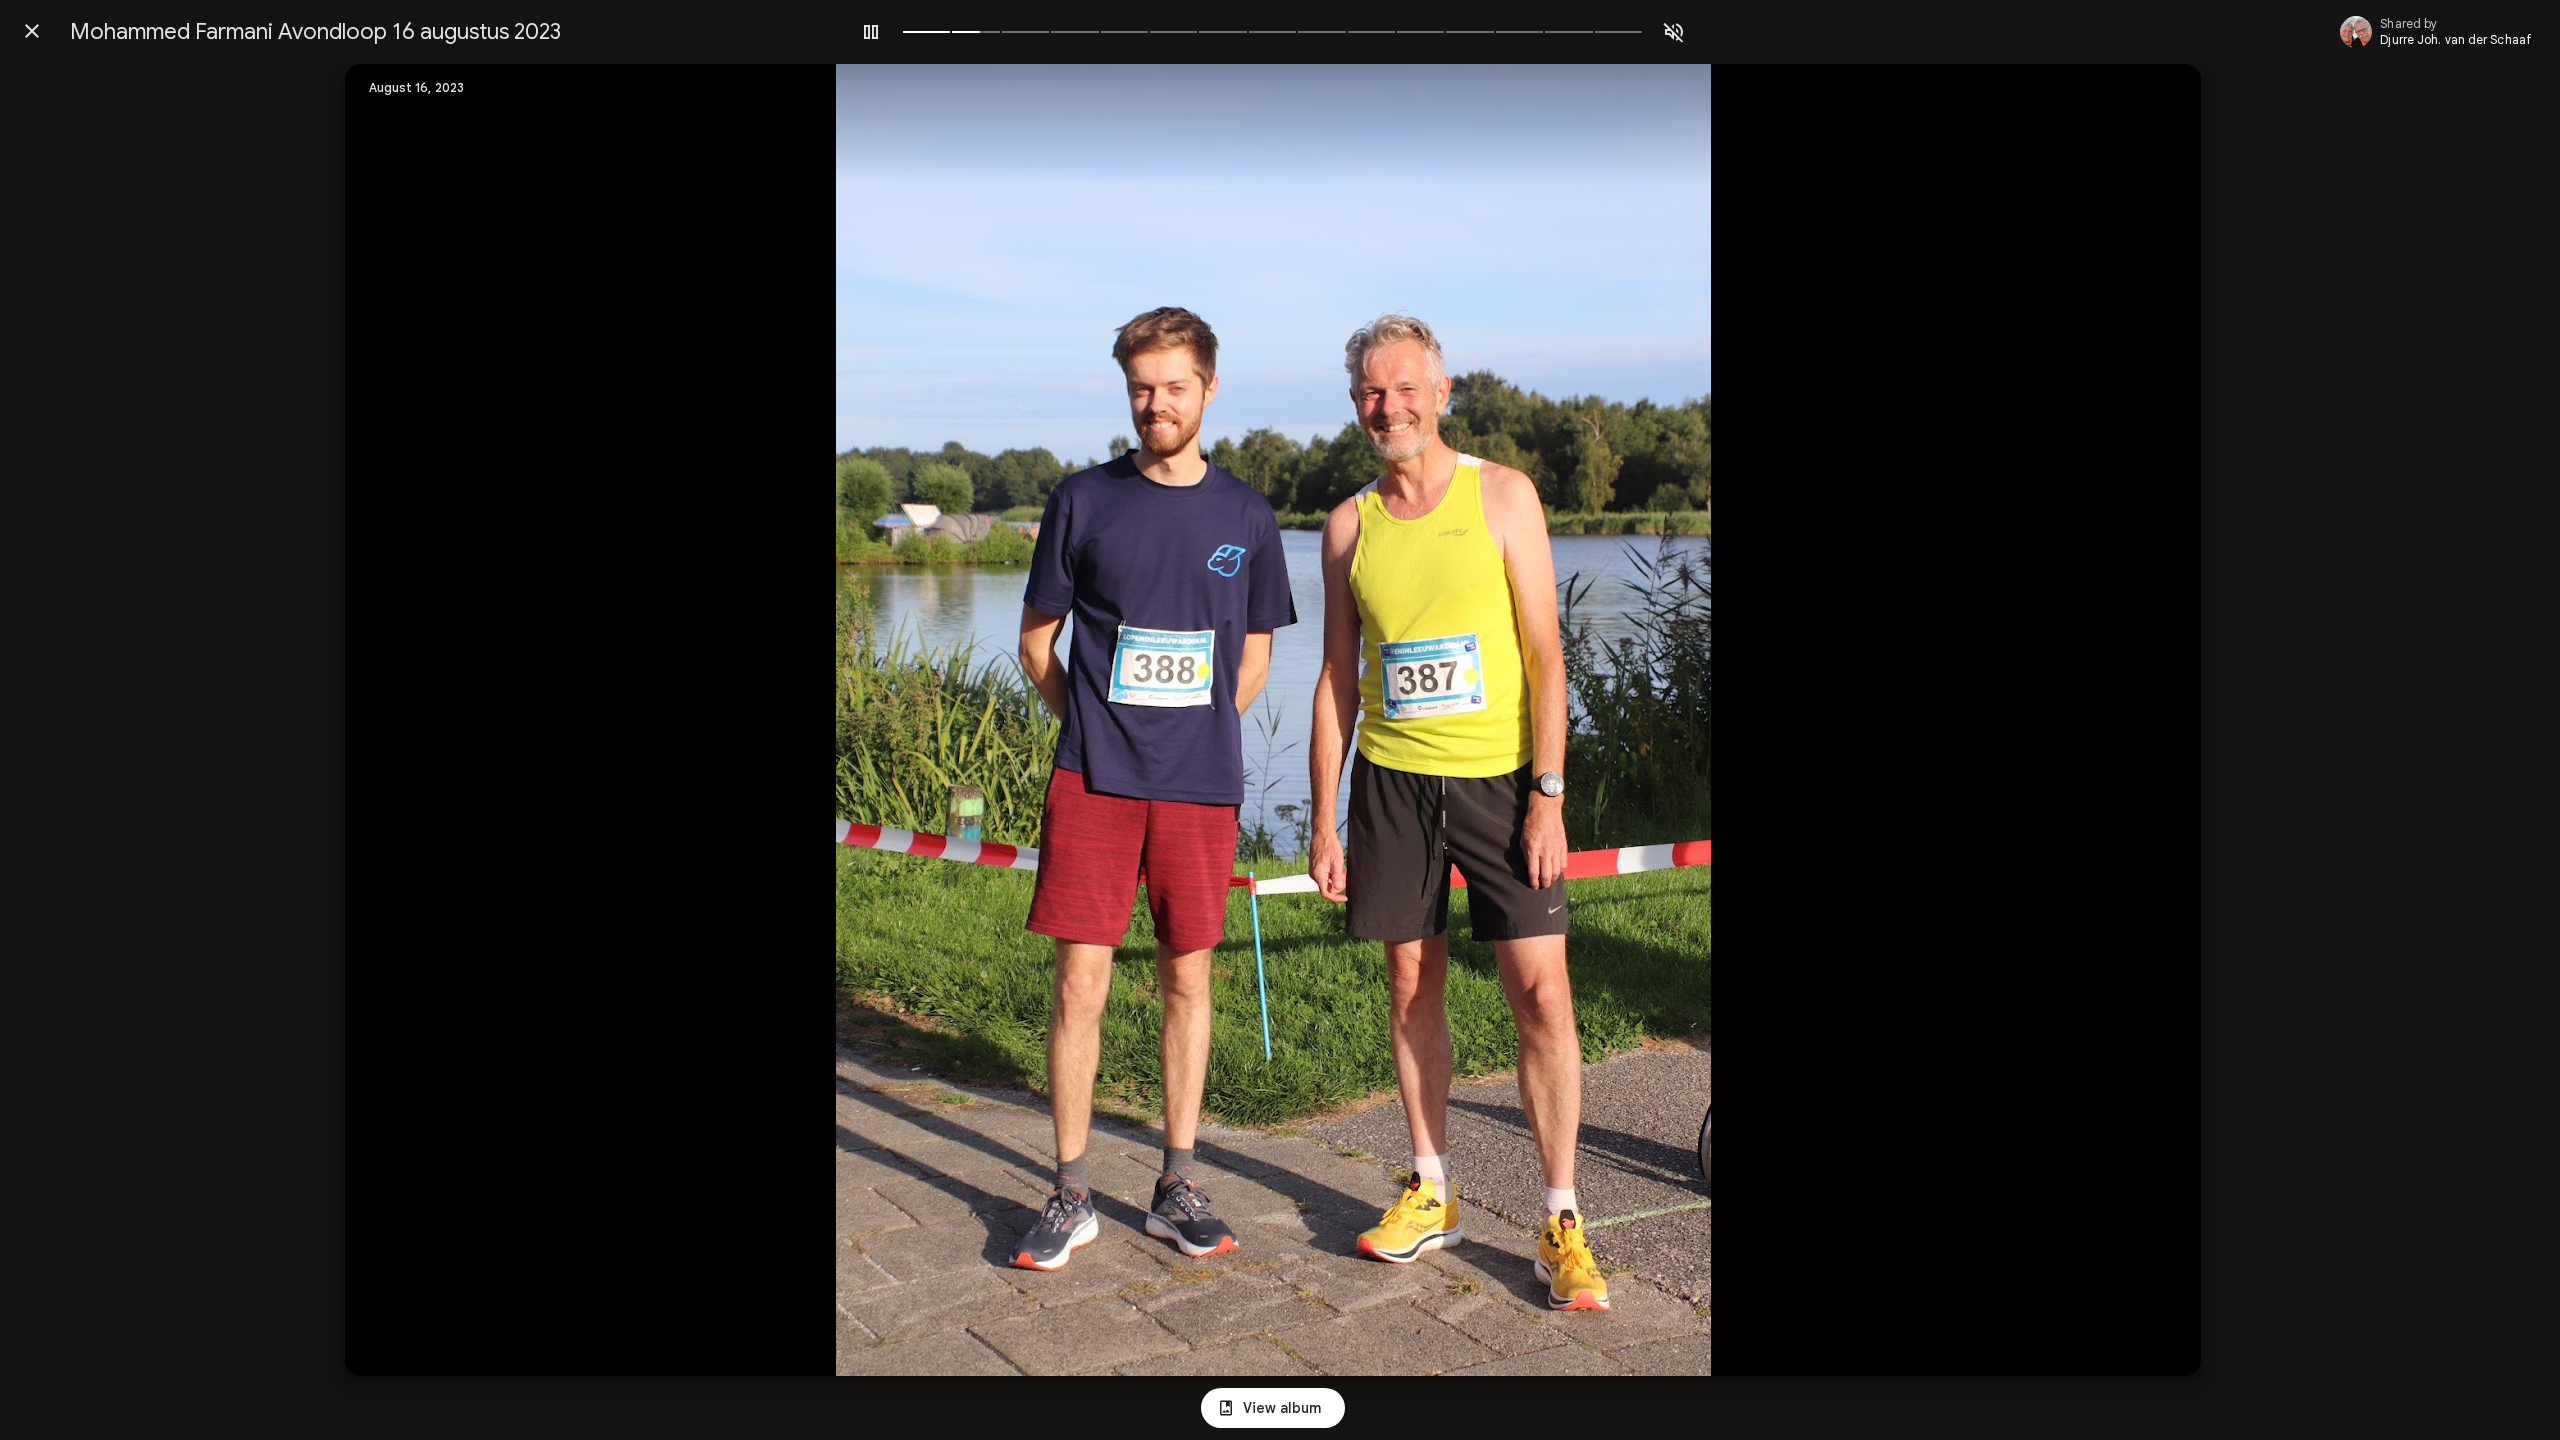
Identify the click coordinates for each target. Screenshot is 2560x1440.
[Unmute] (1674, 32)
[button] (401, 720)
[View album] (1273, 1408)
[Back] (32, 31)
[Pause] (871, 32)
